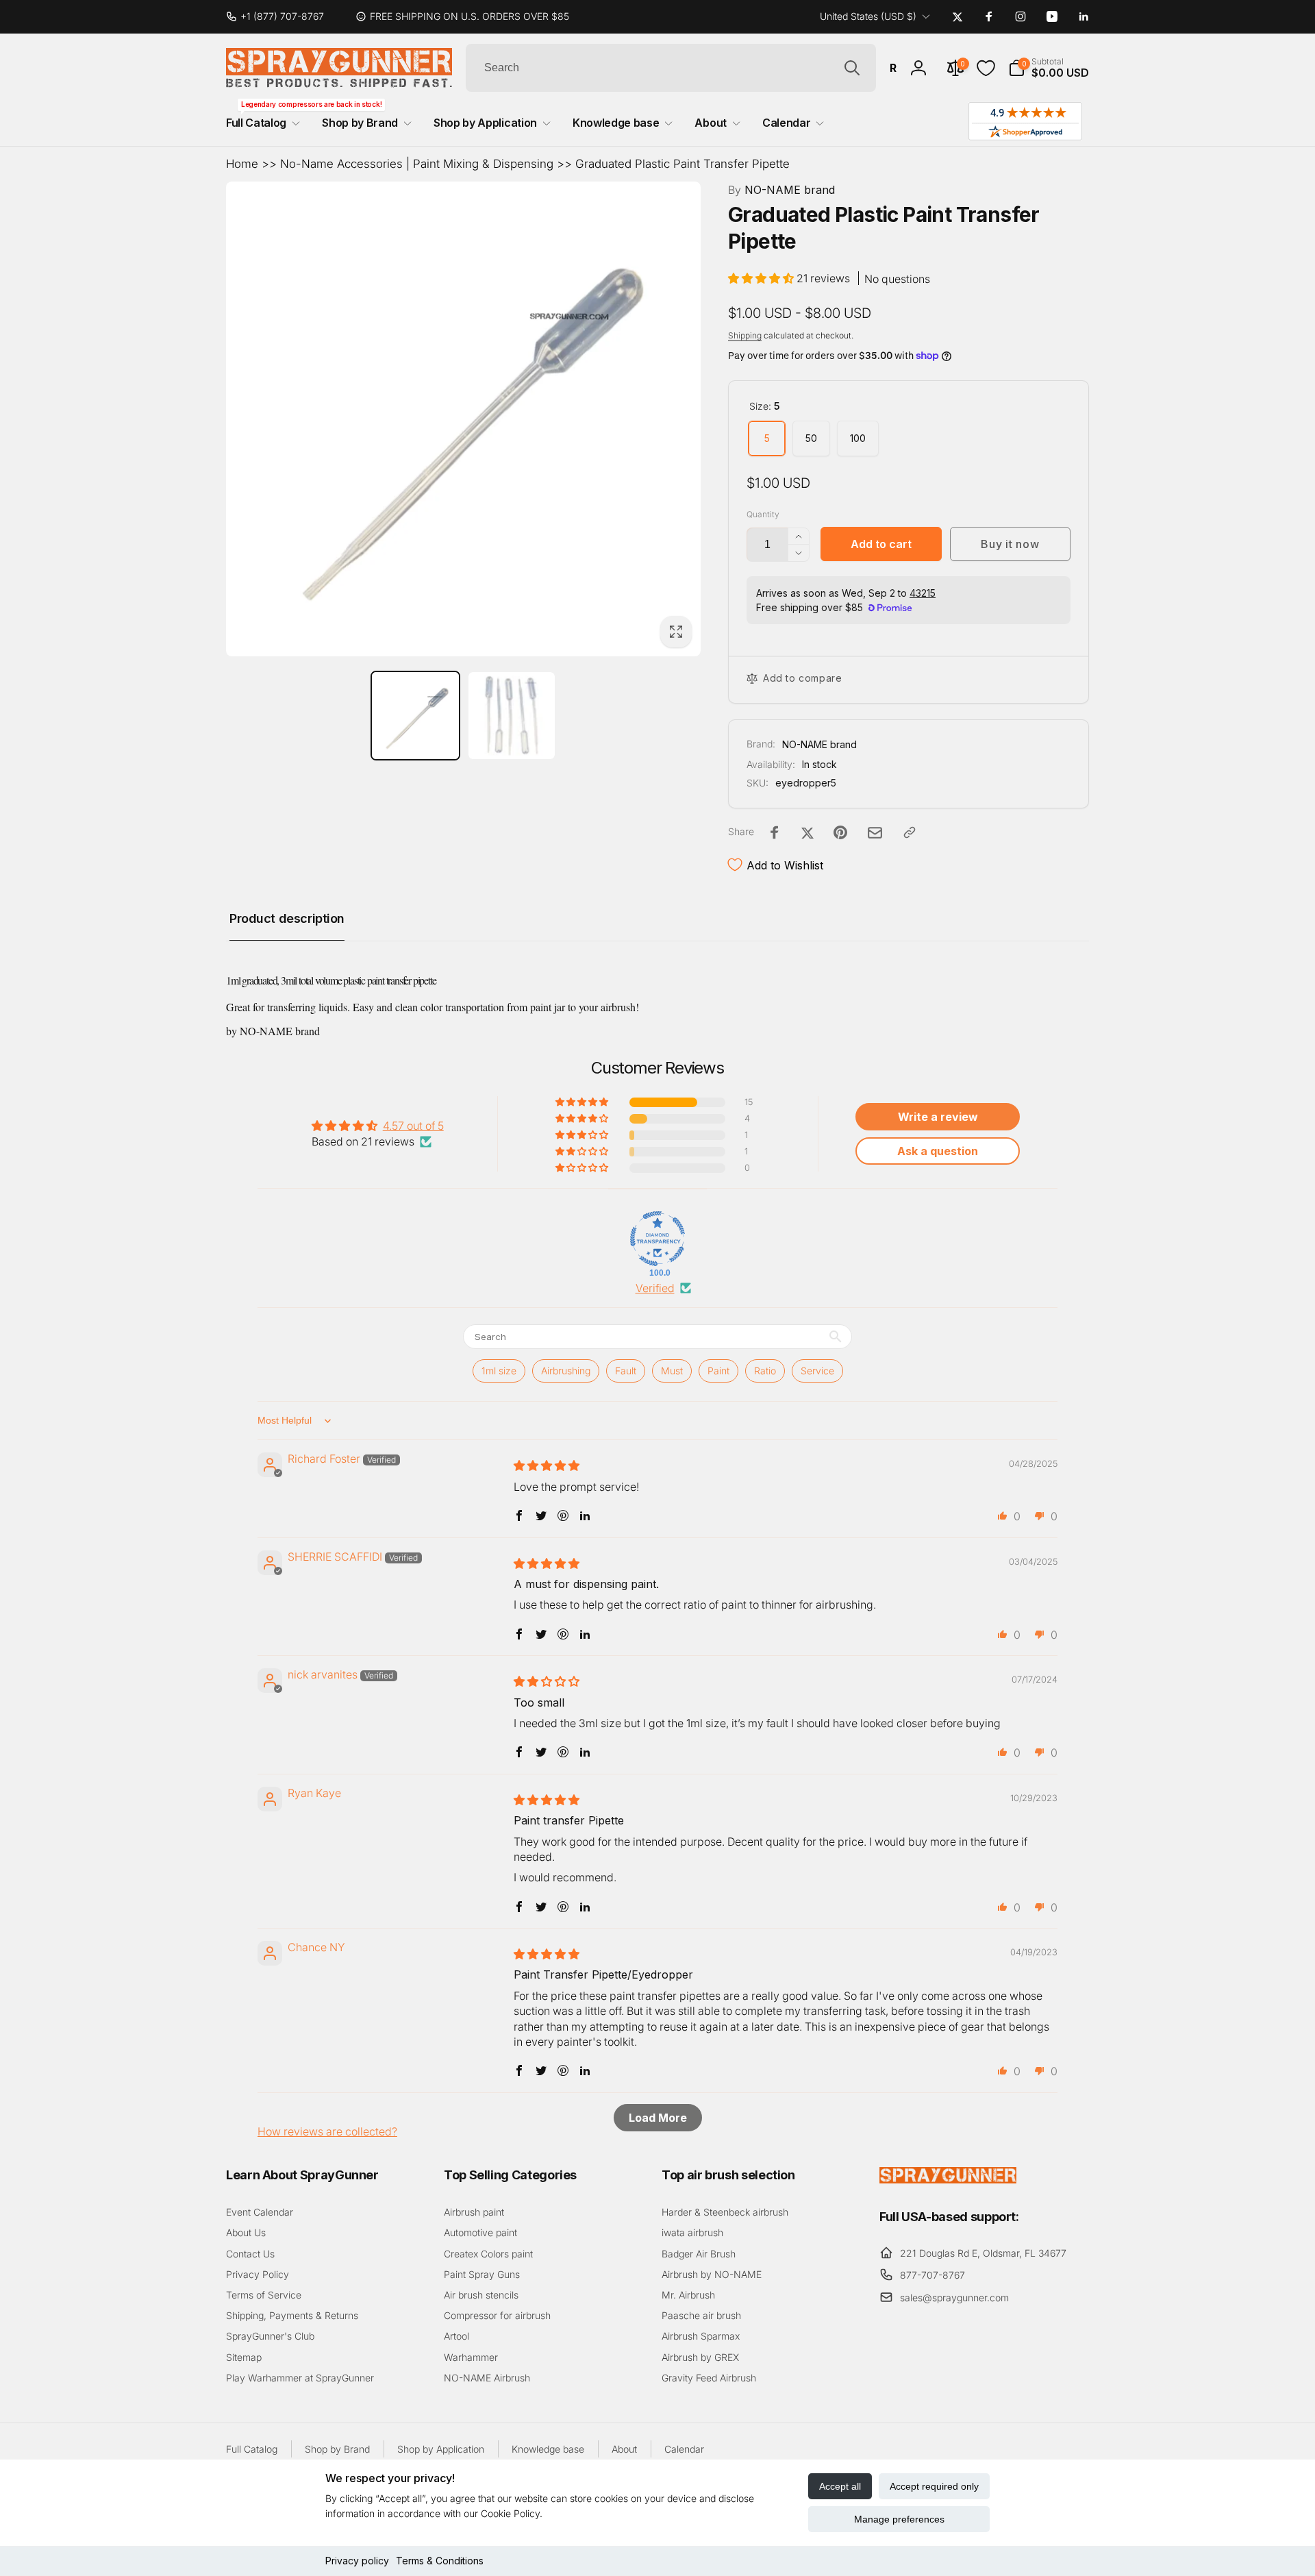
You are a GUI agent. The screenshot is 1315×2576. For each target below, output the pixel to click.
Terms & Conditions (440, 2561)
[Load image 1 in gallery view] (415, 716)
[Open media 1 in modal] (463, 419)
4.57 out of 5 (413, 1126)
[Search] (852, 68)
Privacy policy (357, 2561)
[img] (547, 1465)
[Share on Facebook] (775, 832)
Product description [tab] (287, 918)
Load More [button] (658, 2118)
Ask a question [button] (938, 1151)
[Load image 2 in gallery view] (512, 716)
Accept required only (934, 2486)
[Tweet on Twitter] (807, 832)
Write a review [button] (938, 1117)
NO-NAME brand (781, 190)
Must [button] (672, 1371)
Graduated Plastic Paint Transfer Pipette (682, 164)
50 (811, 438)
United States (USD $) (868, 16)
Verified (655, 1288)
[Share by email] (875, 833)
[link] (280, 16)
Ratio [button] (765, 1371)
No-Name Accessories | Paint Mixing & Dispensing (417, 164)
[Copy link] (910, 832)
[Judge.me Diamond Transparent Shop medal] (657, 1239)
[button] (1049, 68)
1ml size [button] (499, 1371)
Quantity (763, 514)
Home (242, 164)
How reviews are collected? (327, 2131)
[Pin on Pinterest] (840, 832)
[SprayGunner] (948, 2179)
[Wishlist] (986, 68)
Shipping (745, 335)
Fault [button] (626, 1371)
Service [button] (817, 1371)
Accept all (840, 2486)
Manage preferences (899, 2519)
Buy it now (1010, 544)
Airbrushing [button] (566, 1371)
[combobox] (671, 68)
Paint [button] (718, 1371)
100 (858, 438)
